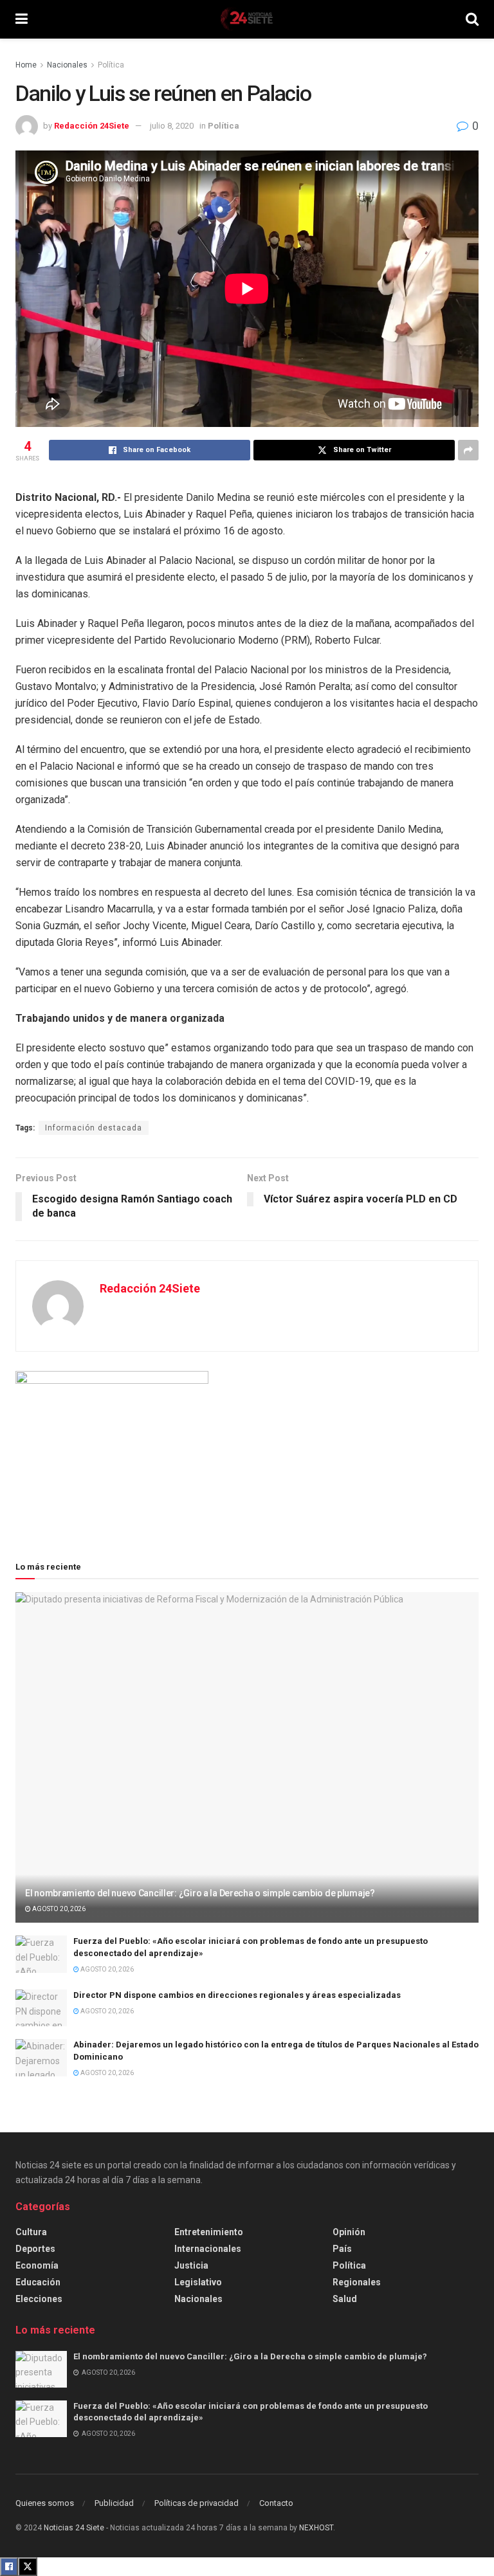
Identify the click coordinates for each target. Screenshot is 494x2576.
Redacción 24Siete (92, 126)
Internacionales (208, 2249)
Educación (38, 2282)
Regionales (357, 2282)
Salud (345, 2299)
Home (26, 65)
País (342, 2249)
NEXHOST (316, 2528)
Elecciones (39, 2299)
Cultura (31, 2232)
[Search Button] (472, 19)
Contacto (276, 2503)
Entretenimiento (209, 2232)
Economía (37, 2265)
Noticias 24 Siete (74, 2528)
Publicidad (114, 2503)
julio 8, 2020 (172, 126)
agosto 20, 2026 (58, 1909)
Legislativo (198, 2282)
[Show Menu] (22, 19)
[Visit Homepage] (246, 19)
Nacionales (67, 65)
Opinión (349, 2232)
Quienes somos (45, 2503)
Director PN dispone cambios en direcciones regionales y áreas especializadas (237, 1995)
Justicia (191, 2265)
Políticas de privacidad (197, 2503)
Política (111, 65)
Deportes (35, 2249)
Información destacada (94, 1128)
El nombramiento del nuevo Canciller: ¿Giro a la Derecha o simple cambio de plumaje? (200, 1893)
